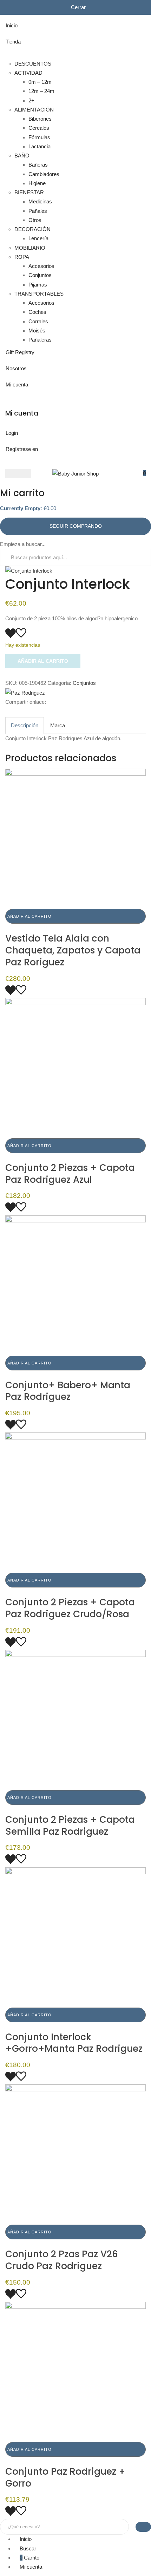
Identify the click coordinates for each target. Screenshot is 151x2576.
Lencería (38, 238)
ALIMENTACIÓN (34, 110)
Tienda (13, 42)
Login (12, 433)
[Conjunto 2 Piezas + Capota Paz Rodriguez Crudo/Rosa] (75, 1502)
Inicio (12, 25)
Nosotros (16, 368)
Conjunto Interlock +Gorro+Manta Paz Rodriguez (74, 2043)
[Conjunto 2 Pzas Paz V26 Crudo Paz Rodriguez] (75, 2154)
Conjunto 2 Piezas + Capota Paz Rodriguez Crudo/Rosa (70, 1608)
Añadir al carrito (43, 661)
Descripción (25, 725)
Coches (37, 312)
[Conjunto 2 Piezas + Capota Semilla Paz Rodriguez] (75, 1719)
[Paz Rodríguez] (25, 692)
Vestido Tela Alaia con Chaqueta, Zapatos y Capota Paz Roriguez (73, 950)
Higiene (37, 183)
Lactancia (40, 146)
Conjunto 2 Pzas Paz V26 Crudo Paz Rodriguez (62, 2260)
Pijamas (38, 285)
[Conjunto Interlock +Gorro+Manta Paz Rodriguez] (75, 1937)
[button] (144, 473)
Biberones (40, 119)
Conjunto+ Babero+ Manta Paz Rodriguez (68, 1391)
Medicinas (40, 201)
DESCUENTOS (33, 64)
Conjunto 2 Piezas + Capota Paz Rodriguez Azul (70, 1174)
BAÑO (22, 156)
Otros (35, 220)
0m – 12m (40, 82)
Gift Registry (20, 352)
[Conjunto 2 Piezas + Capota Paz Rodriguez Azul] (75, 1068)
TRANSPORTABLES (39, 294)
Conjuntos (40, 275)
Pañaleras (40, 340)
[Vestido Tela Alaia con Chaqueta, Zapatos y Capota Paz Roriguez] (75, 838)
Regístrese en (22, 449)
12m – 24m (41, 91)
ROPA (22, 257)
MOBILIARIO (30, 248)
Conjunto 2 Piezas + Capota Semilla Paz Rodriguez (70, 1826)
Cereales (39, 128)
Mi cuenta (17, 385)
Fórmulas (39, 137)
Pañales (38, 211)
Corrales (38, 321)
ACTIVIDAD (28, 73)
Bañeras (38, 165)
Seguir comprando (76, 526)
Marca (58, 725)
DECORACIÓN (32, 229)
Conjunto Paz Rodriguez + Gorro (65, 2477)
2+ (31, 100)
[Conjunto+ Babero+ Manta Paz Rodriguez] (75, 1285)
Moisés (37, 331)
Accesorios (41, 266)
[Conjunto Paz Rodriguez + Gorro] (75, 2371)
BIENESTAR (29, 192)
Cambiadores (44, 174)
